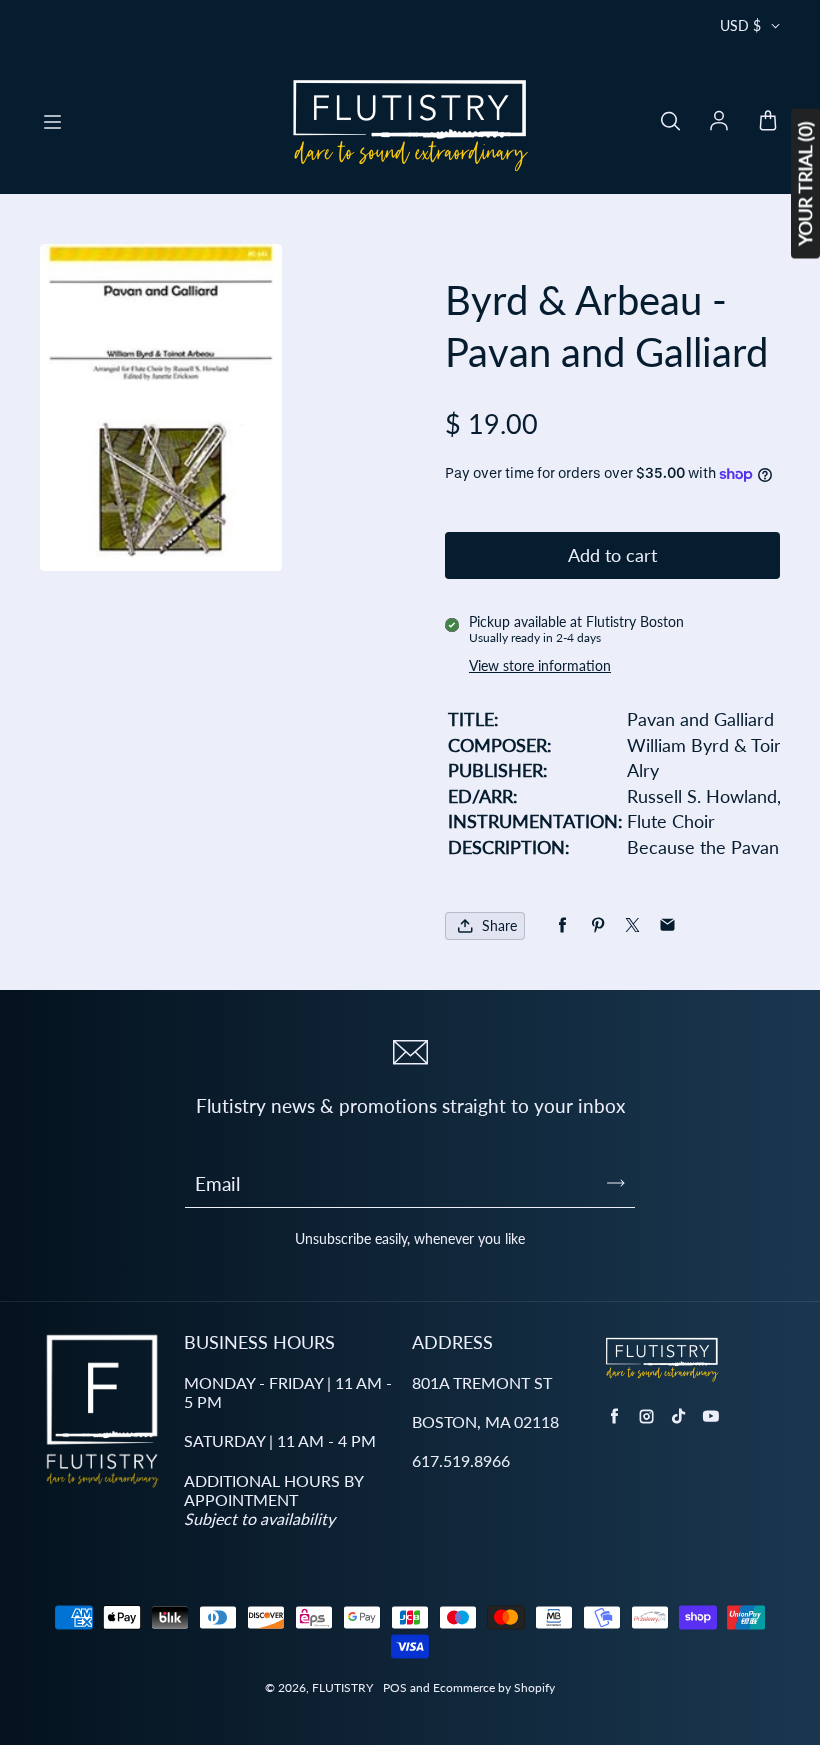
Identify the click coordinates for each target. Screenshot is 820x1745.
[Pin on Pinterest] (597, 925)
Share (499, 925)
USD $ (740, 25)
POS (395, 1687)
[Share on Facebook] (562, 925)
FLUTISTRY (342, 1687)
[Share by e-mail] (667, 925)
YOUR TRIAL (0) (805, 184)
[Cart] (768, 122)
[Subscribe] (616, 1183)
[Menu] (52, 122)
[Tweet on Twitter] (632, 925)
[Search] (670, 122)
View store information (540, 665)
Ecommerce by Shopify (494, 1687)
